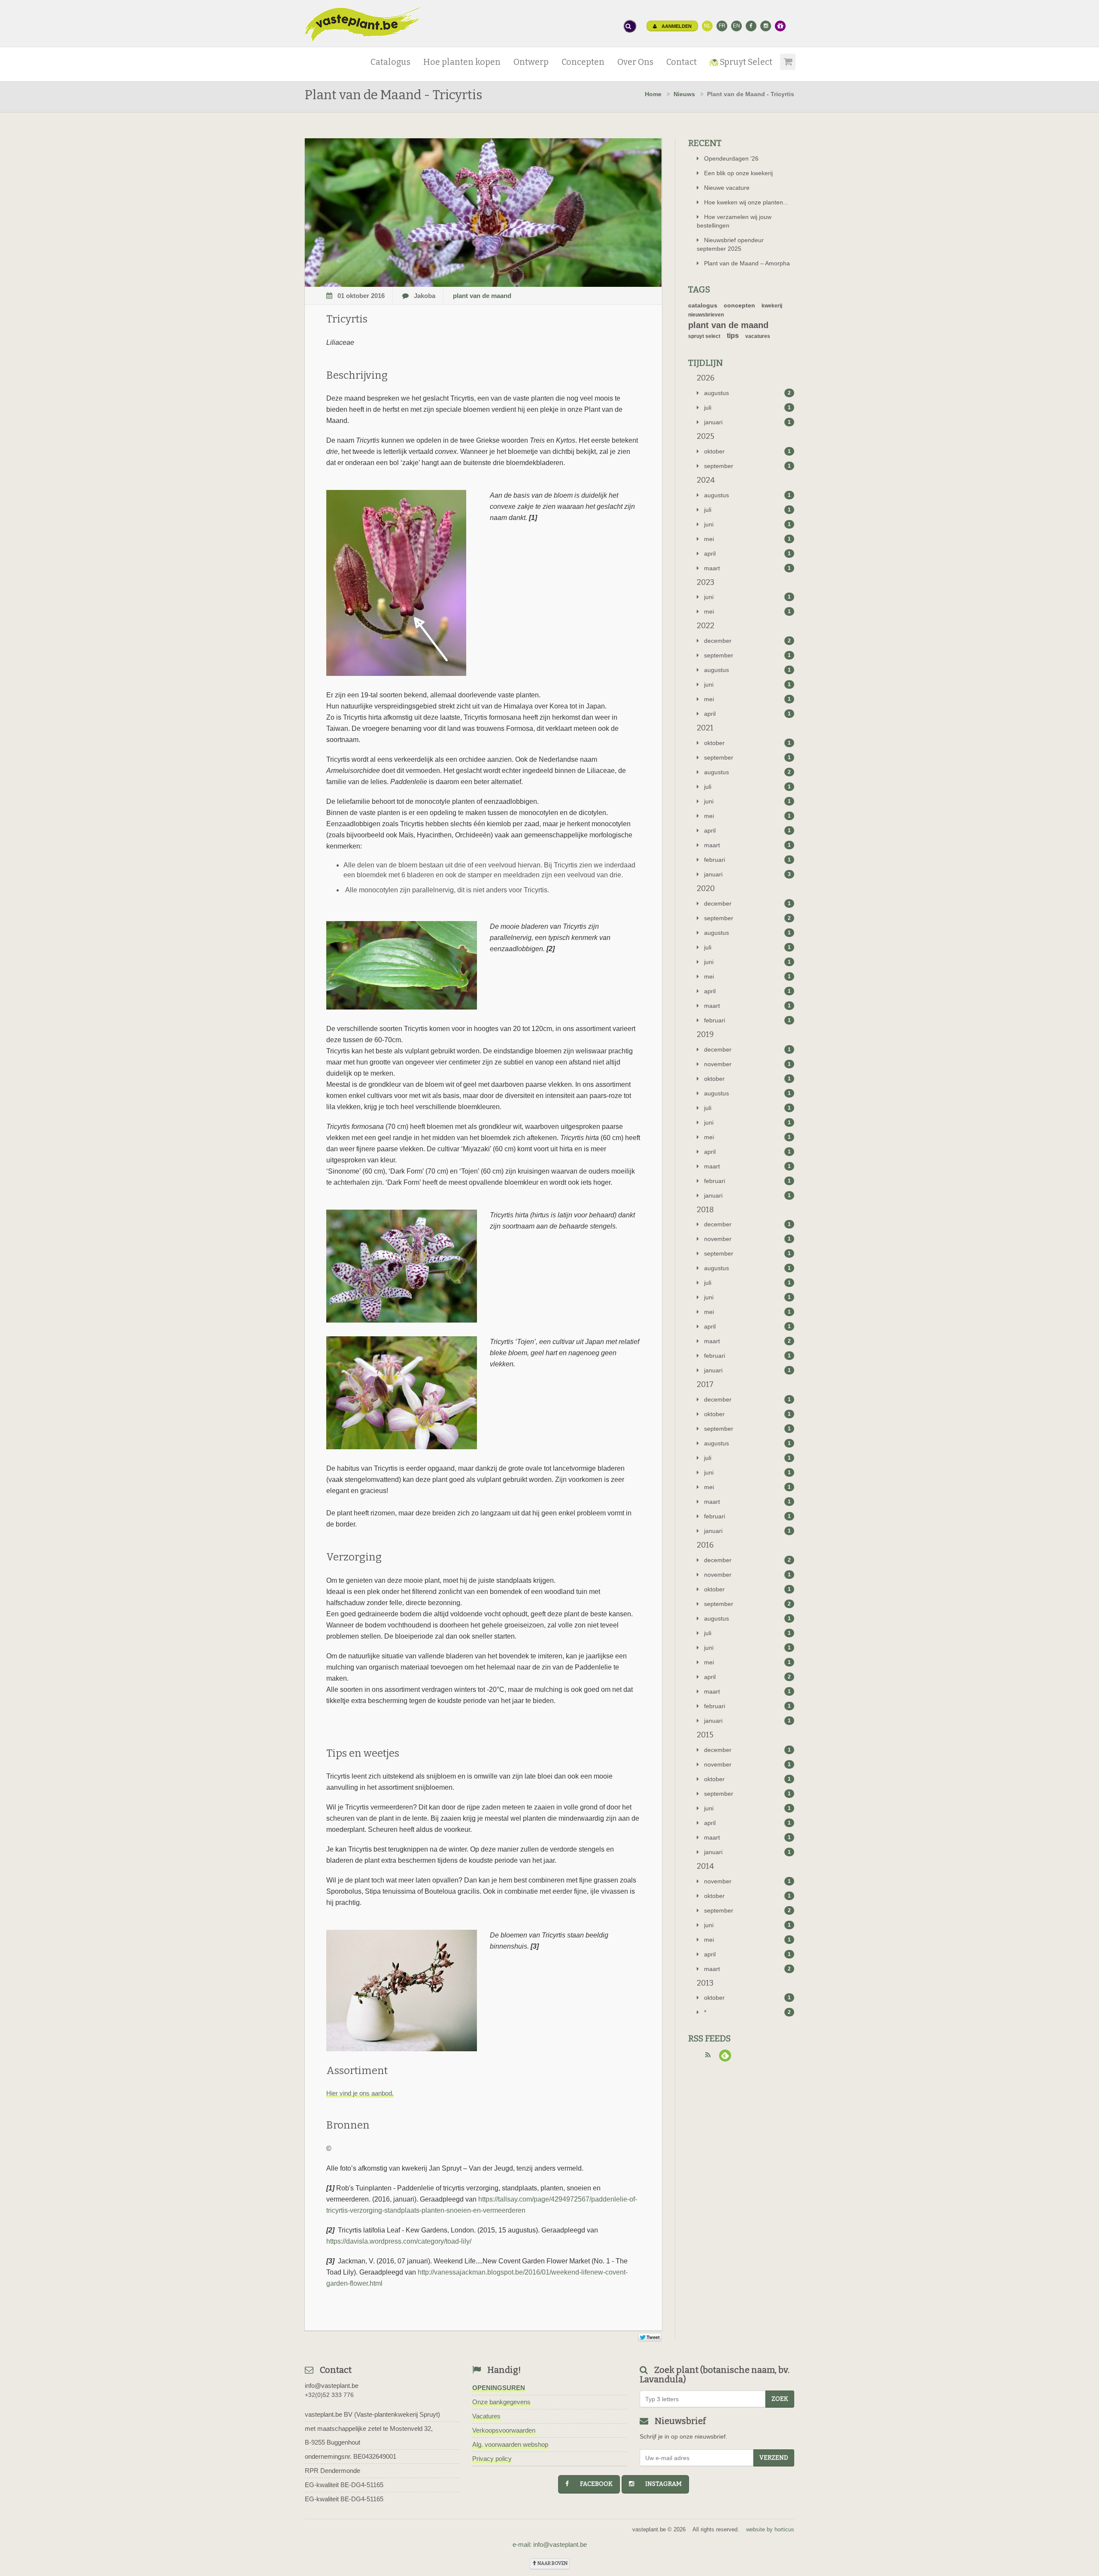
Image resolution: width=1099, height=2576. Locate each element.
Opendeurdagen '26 (731, 158)
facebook (592, 2484)
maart (748, 568)
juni (748, 524)
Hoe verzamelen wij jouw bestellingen (734, 221)
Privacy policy (492, 2459)
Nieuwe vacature (727, 188)
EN (736, 26)
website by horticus (770, 2529)
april (748, 554)
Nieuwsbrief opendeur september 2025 (730, 244)
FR (722, 26)
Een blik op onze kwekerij (738, 173)
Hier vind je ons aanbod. (360, 2093)
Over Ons (635, 62)
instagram (660, 2484)
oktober (748, 451)
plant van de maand (482, 296)
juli (748, 408)
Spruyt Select (745, 62)
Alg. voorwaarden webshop (510, 2444)
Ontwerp (531, 62)
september (748, 466)
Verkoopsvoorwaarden (504, 2430)
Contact (682, 62)
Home (653, 94)
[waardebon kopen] (780, 26)
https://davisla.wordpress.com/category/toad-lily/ (399, 2241)
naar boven (552, 2563)
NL (707, 26)
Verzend (774, 2458)
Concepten (583, 62)
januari (748, 422)
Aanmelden (676, 26)
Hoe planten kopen (462, 62)
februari (748, 860)
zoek (780, 2399)
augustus (748, 393)
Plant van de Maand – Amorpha (747, 263)
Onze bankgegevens (501, 2402)
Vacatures (486, 2416)
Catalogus (390, 62)
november (748, 1064)
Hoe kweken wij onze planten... (746, 202)
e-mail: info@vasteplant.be (550, 2544)
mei (748, 539)
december (748, 641)
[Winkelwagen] (786, 59)
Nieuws (684, 94)
